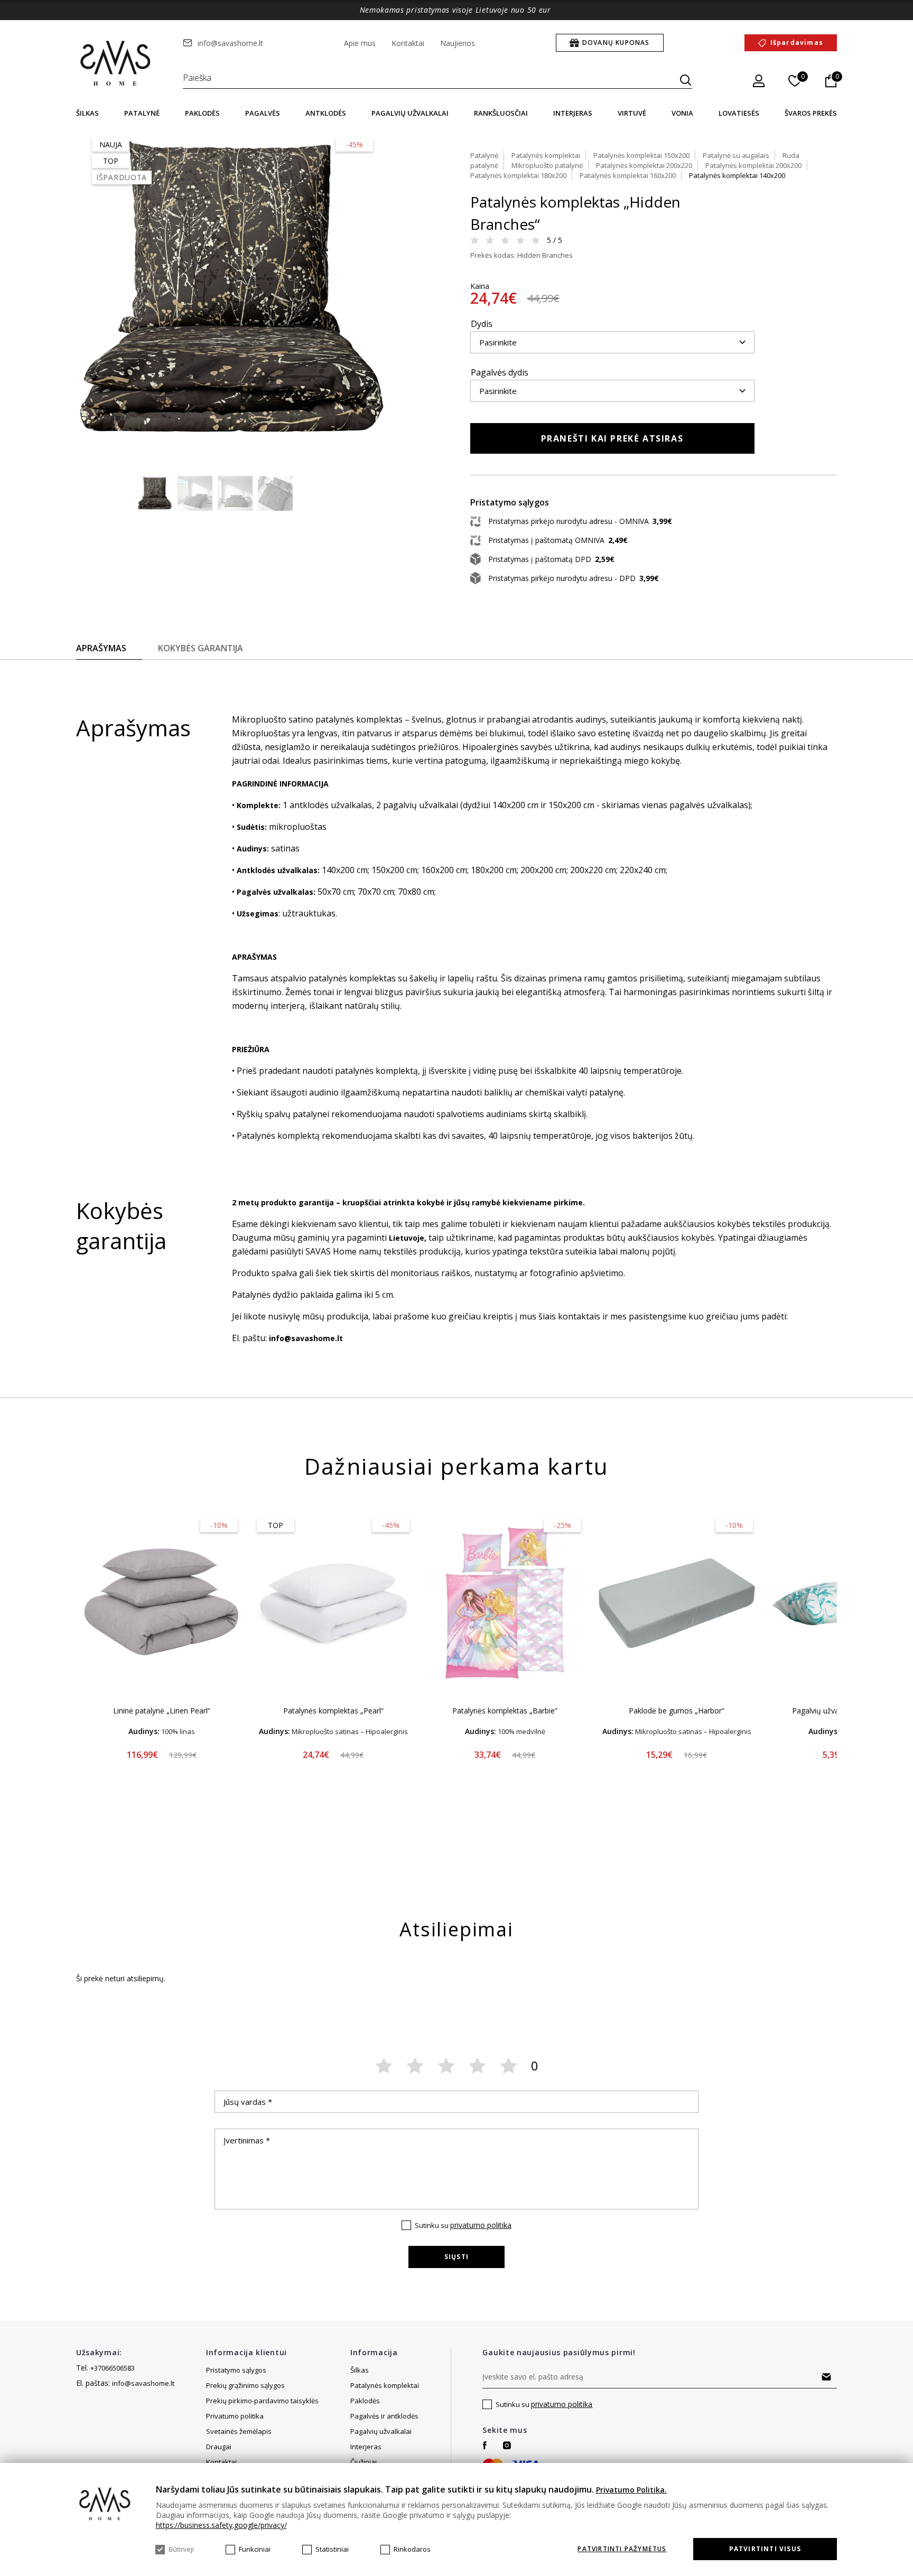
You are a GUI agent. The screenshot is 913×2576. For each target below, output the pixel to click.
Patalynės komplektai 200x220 (644, 165)
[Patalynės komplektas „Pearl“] (333, 1603)
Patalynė (142, 113)
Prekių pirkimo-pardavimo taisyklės (262, 2401)
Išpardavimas (797, 43)
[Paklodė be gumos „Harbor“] (677, 1603)
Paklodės (202, 113)
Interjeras (573, 113)
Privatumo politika (235, 2416)
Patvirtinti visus (765, 2549)
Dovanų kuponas (616, 43)
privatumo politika (481, 2225)
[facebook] (485, 2445)
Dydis (482, 324)
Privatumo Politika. (631, 2490)
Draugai (219, 2447)
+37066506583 (113, 2368)
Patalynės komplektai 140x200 (737, 175)
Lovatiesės (739, 113)
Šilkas (87, 113)
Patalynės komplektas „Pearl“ (333, 1711)
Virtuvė (632, 113)
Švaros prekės (811, 113)
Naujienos (458, 43)
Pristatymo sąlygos (236, 2370)
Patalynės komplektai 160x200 (628, 175)
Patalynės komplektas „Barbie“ (505, 1711)
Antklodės (326, 113)
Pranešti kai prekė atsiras (612, 438)
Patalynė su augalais (736, 155)
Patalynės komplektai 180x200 (518, 175)
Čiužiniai (364, 2462)
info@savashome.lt (230, 43)
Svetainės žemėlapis (239, 2431)
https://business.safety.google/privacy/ (221, 2525)
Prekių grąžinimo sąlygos (245, 2385)
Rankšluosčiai (501, 113)
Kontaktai (408, 43)
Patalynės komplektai (546, 155)
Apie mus (360, 43)
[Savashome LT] (116, 64)
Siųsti (456, 2257)
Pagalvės (263, 113)
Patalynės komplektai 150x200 (641, 155)
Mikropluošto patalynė (547, 165)
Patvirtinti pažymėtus (622, 2549)
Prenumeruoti (826, 2377)
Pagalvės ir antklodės (384, 2416)
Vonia (682, 113)
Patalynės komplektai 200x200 (753, 165)
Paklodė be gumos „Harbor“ (677, 1711)
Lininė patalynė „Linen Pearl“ (162, 1711)
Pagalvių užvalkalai (410, 113)
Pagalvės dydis (500, 372)
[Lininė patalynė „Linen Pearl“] (161, 1603)
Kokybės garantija (201, 648)
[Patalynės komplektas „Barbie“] (505, 1603)
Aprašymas (101, 648)
